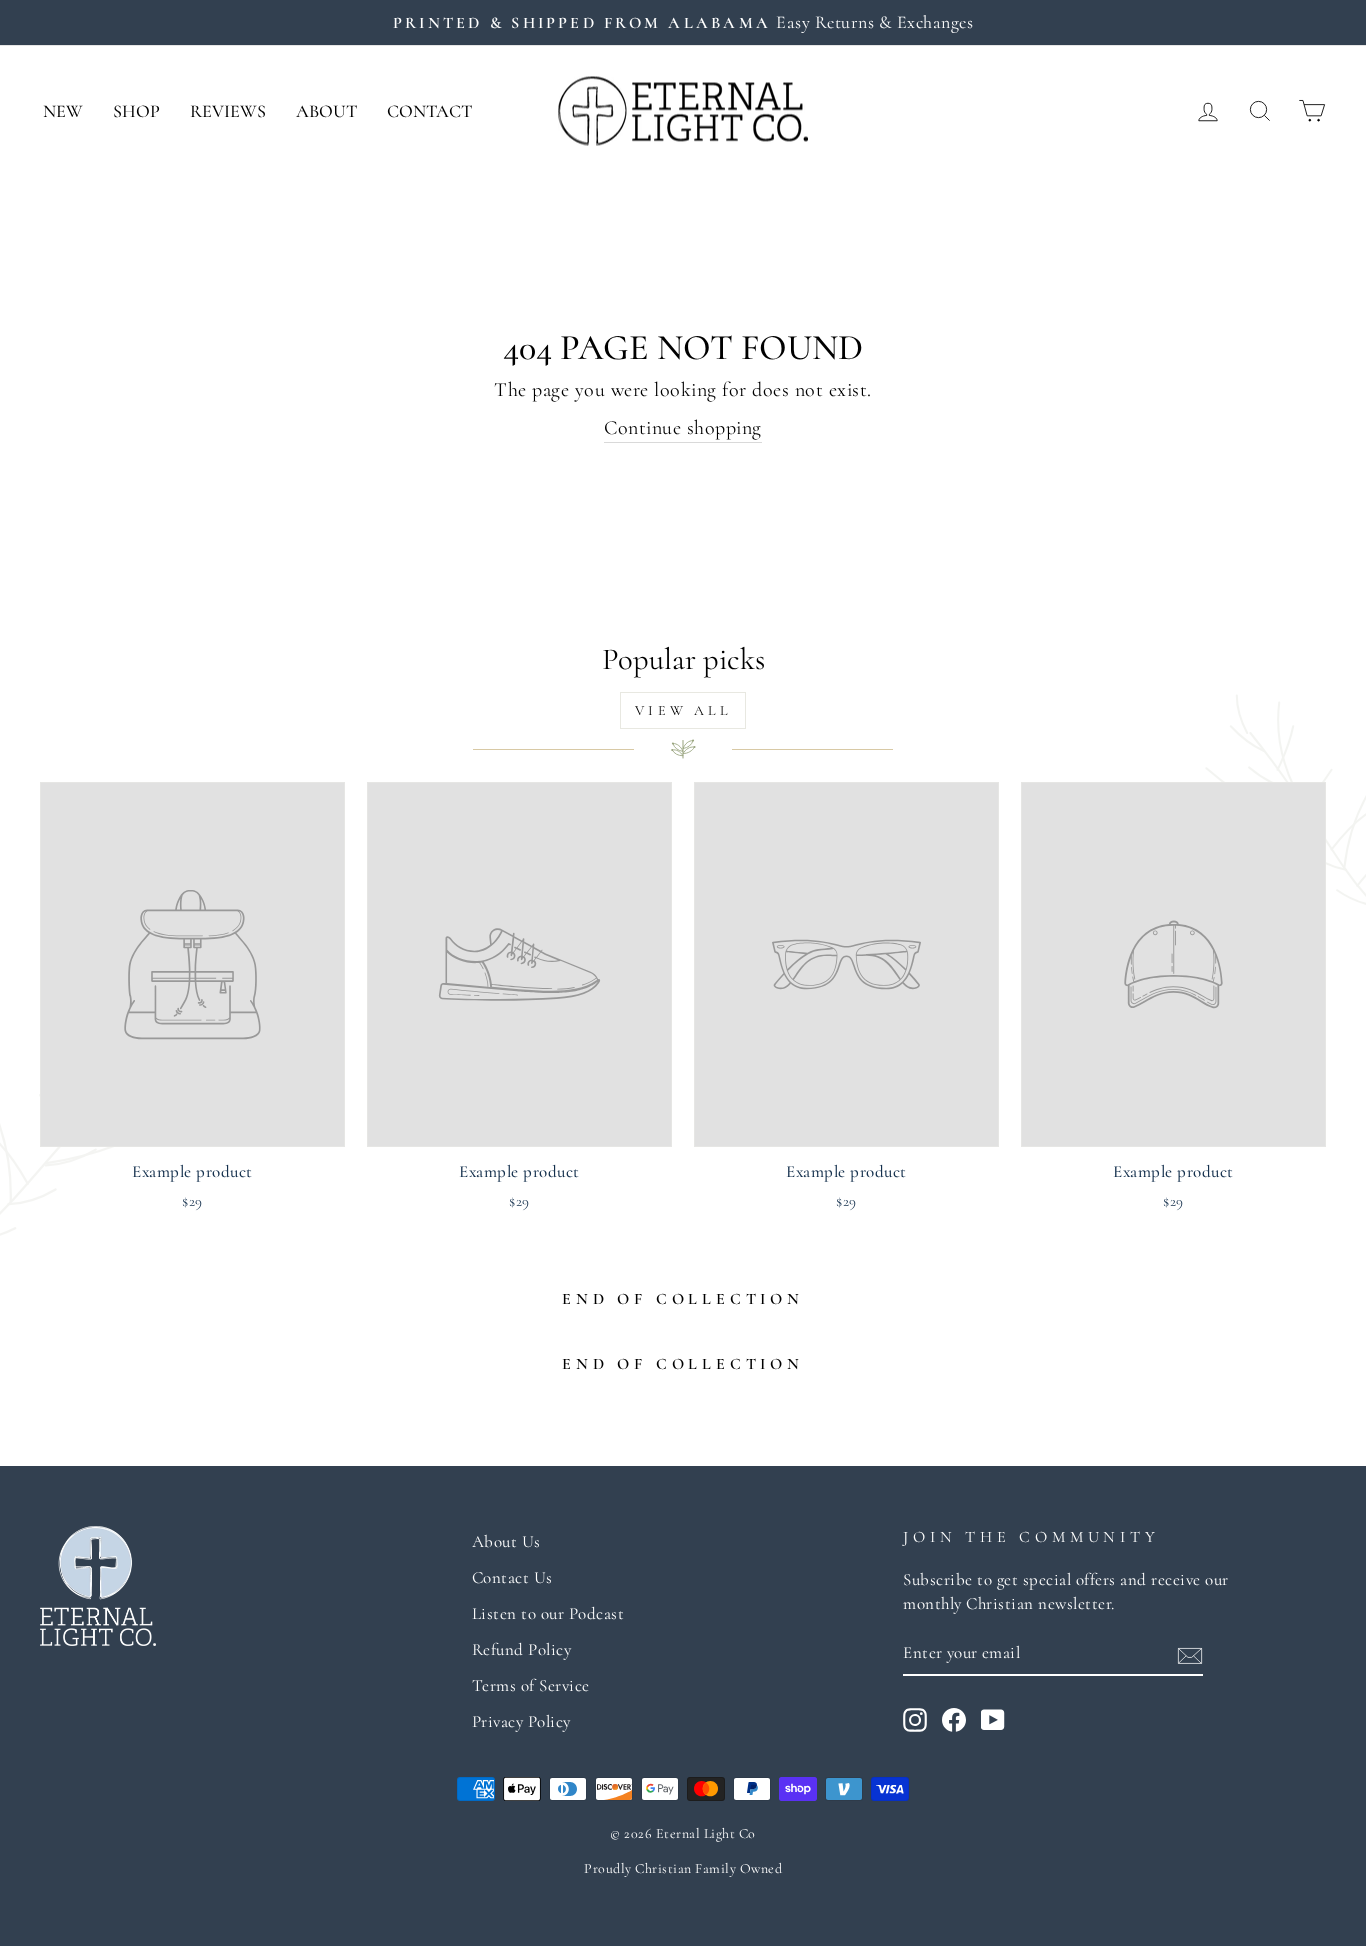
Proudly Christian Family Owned (683, 1868)
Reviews (228, 111)
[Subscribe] (1190, 1653)
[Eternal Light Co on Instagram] (915, 1719)
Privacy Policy (521, 1721)
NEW (63, 111)
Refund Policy (522, 1649)
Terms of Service (531, 1685)
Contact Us (512, 1577)
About (326, 111)
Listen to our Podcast (548, 1613)
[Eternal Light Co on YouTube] (993, 1719)
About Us (506, 1541)
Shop (136, 111)
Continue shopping (683, 428)
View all (683, 710)
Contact (429, 111)
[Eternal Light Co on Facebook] (954, 1719)
